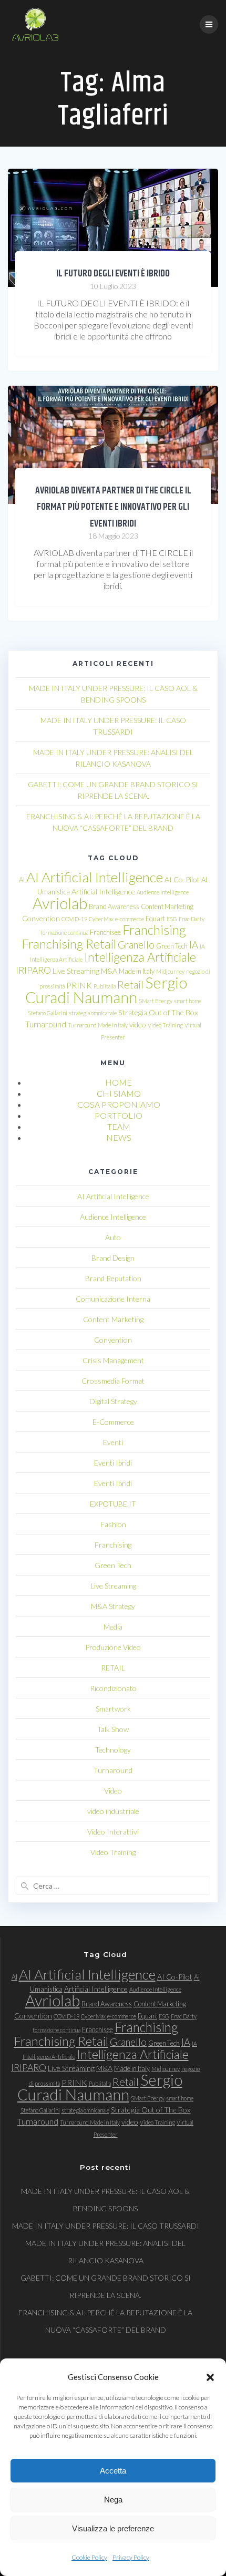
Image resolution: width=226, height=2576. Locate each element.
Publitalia (105, 986)
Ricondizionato (113, 1688)
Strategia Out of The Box (158, 1012)
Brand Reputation (113, 1278)
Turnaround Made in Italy (98, 1025)
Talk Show (113, 1729)
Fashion (113, 1524)
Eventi (113, 1442)
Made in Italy (137, 971)
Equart (155, 919)
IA (194, 945)
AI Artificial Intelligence (95, 877)
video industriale (113, 1811)
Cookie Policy (89, 2557)
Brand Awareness (114, 906)
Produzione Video (113, 1647)
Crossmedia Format (113, 1381)
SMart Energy (156, 1001)
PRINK (79, 985)
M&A (109, 971)
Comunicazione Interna (113, 1299)
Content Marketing (167, 906)
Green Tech (172, 946)
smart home (188, 1001)
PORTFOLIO (119, 1115)
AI (22, 880)
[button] (210, 2377)
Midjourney (170, 971)
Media (113, 1627)
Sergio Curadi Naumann (106, 990)
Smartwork (113, 1709)
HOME (119, 1082)
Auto (113, 1237)
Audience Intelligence (163, 892)
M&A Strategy (113, 1606)
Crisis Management (113, 1360)
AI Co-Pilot (182, 879)
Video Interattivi (113, 1832)
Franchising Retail (69, 944)
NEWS (119, 1137)
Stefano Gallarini (48, 1013)
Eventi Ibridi (113, 1463)
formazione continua (64, 932)
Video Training (165, 1025)
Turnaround (46, 1024)
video (138, 1024)
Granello (136, 945)
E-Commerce (113, 1422)
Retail (130, 984)
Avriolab (60, 903)
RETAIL (113, 1668)
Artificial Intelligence (103, 892)
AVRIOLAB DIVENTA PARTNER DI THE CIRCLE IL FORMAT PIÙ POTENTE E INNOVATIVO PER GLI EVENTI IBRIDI (113, 507)
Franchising (154, 930)
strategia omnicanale (93, 1013)
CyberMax (101, 919)
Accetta (113, 2471)
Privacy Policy (131, 2557)
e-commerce (130, 919)
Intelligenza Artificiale (140, 957)
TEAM (119, 1126)
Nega (113, 2500)
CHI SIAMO (119, 1093)
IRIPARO (33, 970)
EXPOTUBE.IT (113, 1504)
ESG (172, 919)
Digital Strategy (113, 1401)
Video (113, 1791)
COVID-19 (74, 919)
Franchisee (105, 932)
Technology (113, 1750)
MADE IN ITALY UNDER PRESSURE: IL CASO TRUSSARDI (106, 2226)
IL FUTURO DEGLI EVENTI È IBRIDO (113, 274)
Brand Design (113, 1258)
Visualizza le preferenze (113, 2528)
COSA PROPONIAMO (119, 1104)
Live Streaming (76, 971)
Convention (41, 918)
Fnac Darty (192, 919)
